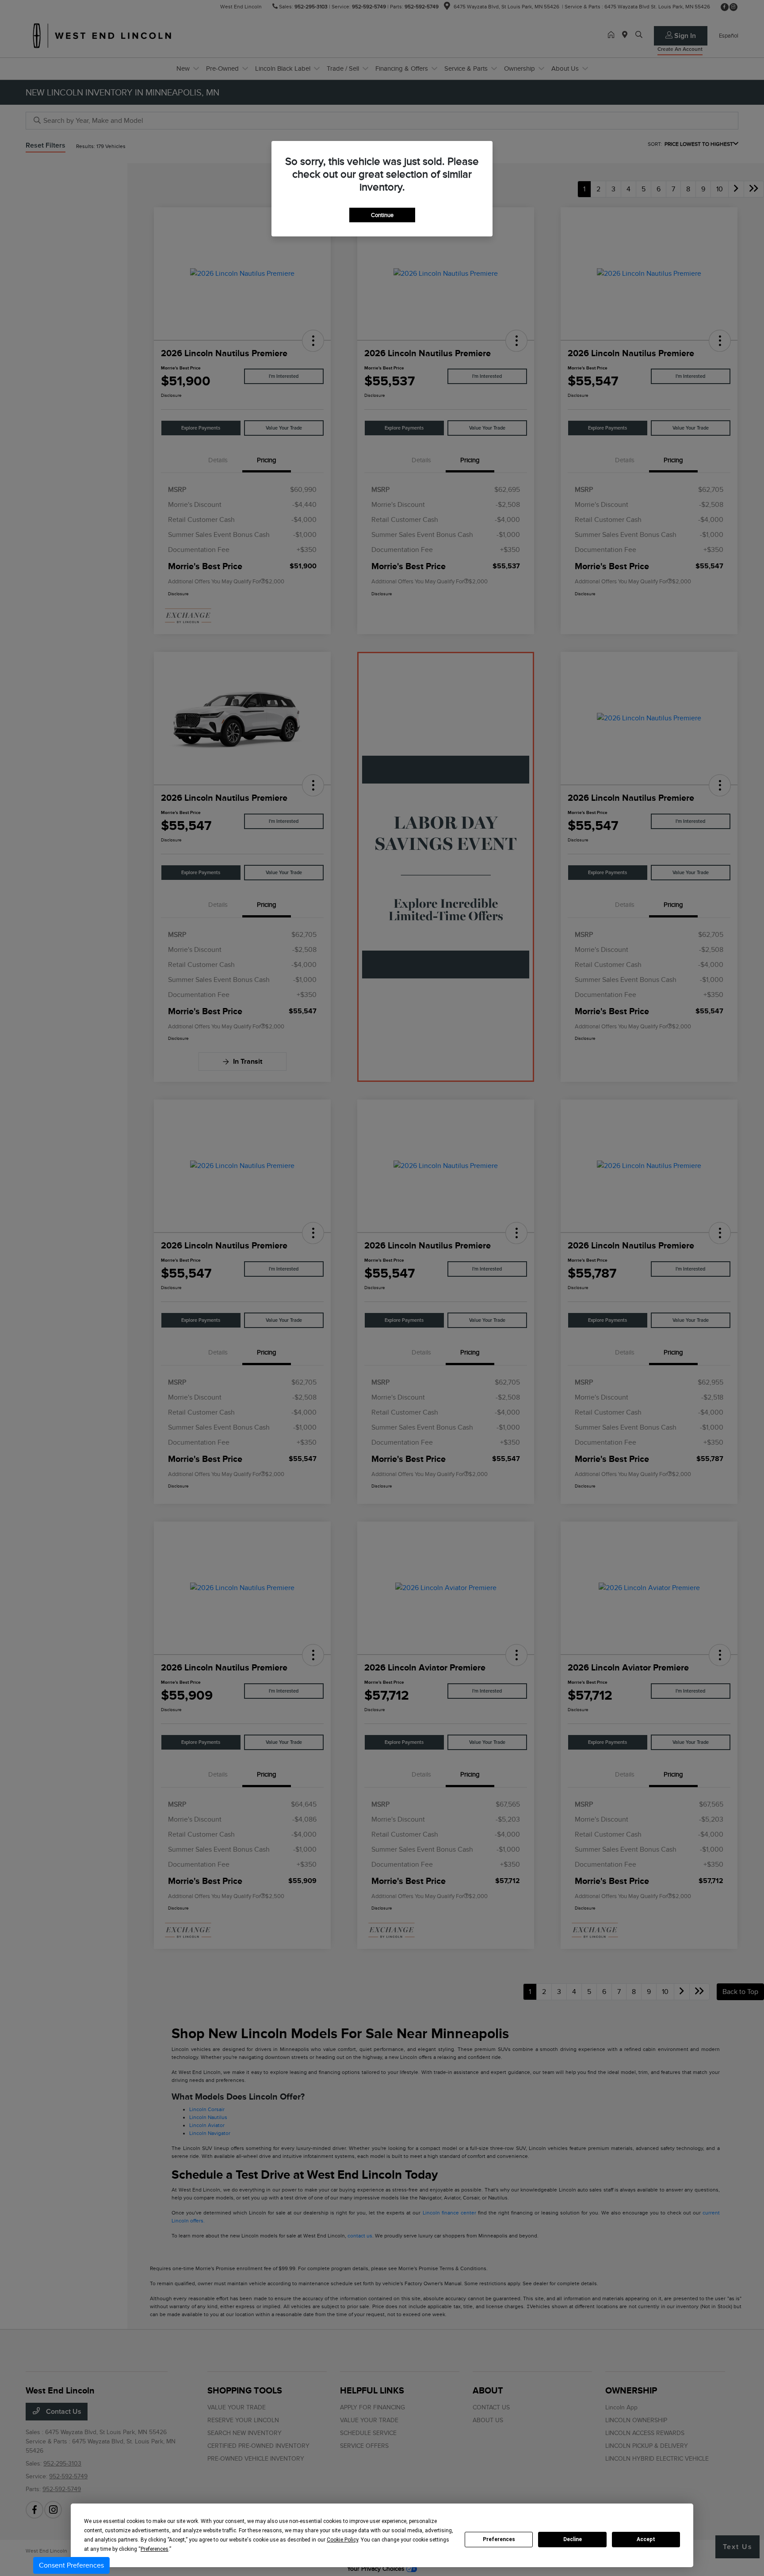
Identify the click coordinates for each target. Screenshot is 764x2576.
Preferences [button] (155, 2549)
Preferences (499, 2539)
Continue (382, 215)
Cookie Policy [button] (342, 2540)
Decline (573, 2539)
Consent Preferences (71, 2565)
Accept (646, 2539)
